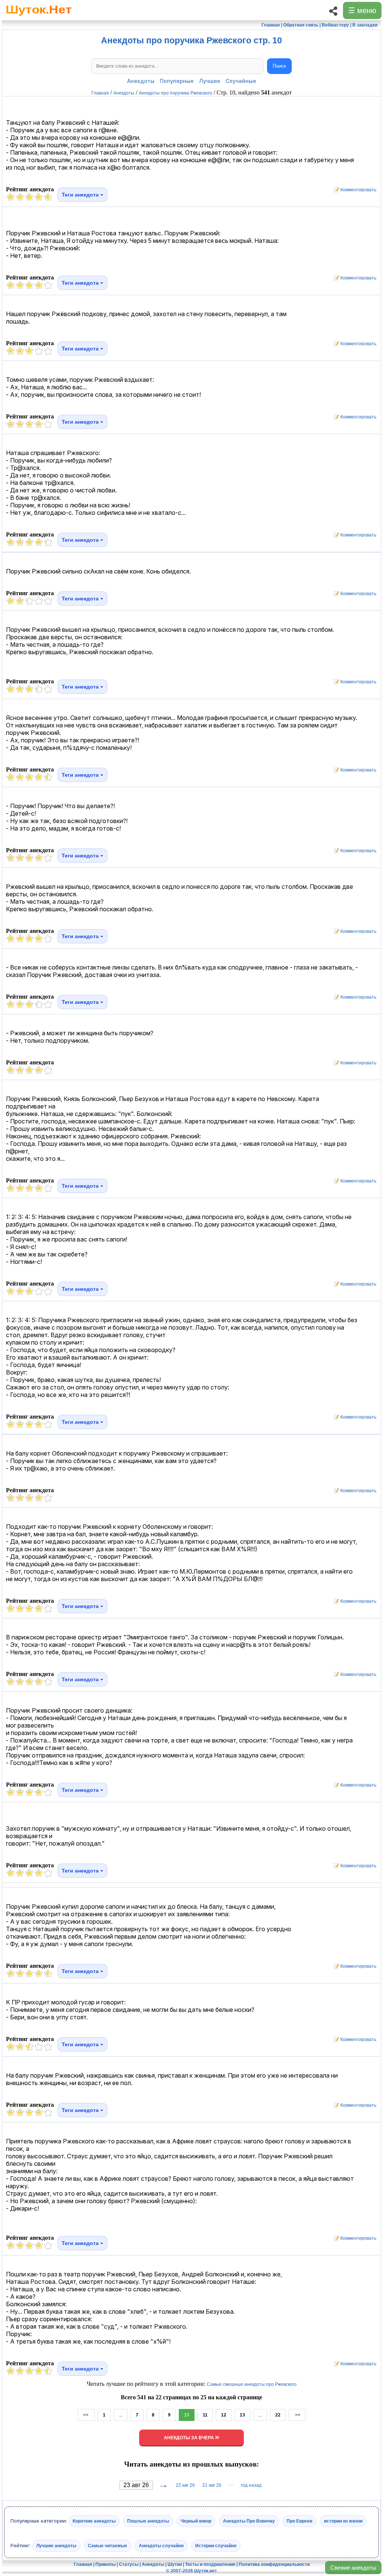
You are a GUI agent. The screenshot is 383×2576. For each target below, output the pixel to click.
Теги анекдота (81, 195)
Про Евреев (299, 2521)
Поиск (279, 66)
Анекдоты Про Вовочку (249, 2521)
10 (187, 2415)
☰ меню (362, 10)
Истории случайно (216, 2545)
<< (86, 2415)
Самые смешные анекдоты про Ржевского (252, 2384)
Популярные (177, 81)
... (121, 2415)
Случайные (241, 81)
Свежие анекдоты (353, 2568)
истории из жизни (343, 2521)
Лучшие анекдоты (56, 2545)
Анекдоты (141, 81)
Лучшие (210, 81)
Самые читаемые (108, 2545)
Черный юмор (196, 2521)
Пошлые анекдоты (148, 2521)
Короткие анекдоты (94, 2521)
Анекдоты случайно (161, 2545)
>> (297, 2415)
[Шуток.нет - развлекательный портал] (39, 17)
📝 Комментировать (353, 190)
